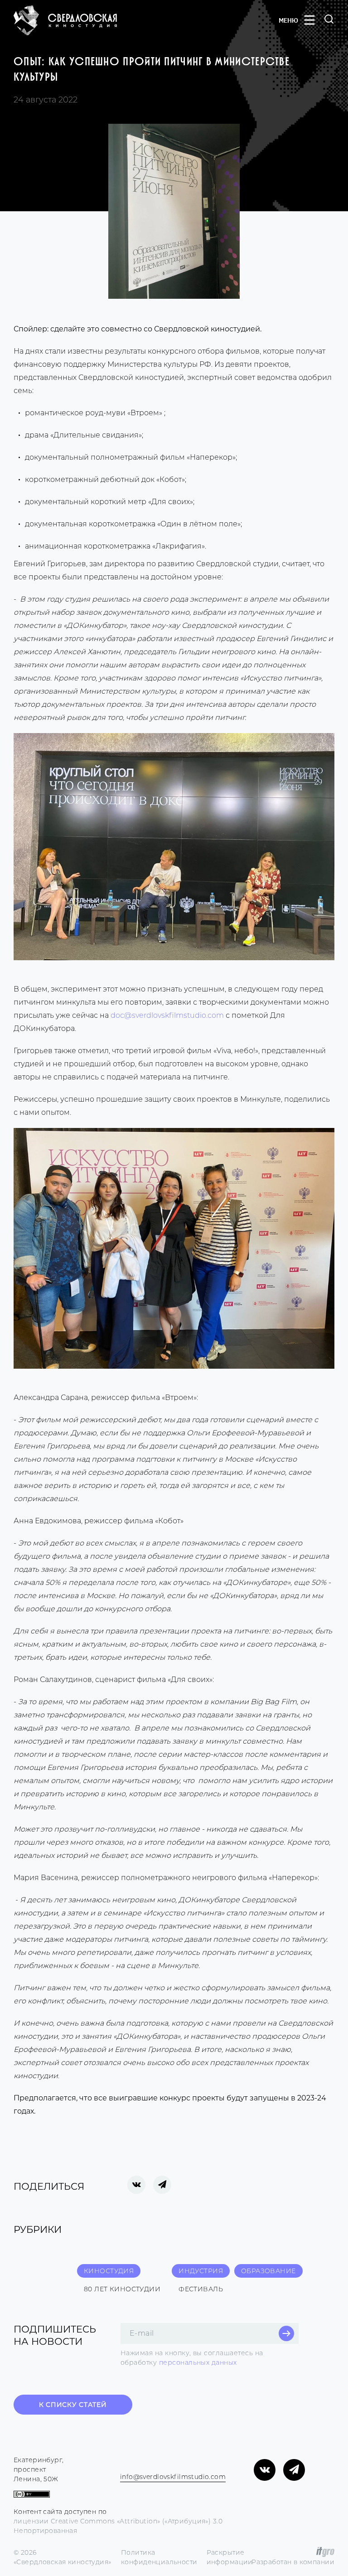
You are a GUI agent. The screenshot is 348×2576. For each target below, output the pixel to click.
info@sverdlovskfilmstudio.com (173, 2477)
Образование (268, 2271)
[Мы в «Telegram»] (294, 2470)
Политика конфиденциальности (159, 2557)
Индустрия (201, 2271)
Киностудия (109, 2271)
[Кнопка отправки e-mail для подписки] (286, 2333)
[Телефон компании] (121, 2465)
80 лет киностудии (122, 2289)
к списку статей (73, 2405)
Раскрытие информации (230, 2557)
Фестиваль (201, 2289)
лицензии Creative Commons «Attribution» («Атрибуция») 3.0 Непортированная (118, 2526)
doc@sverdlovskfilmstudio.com (167, 1015)
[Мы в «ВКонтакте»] (265, 2470)
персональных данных (198, 2362)
